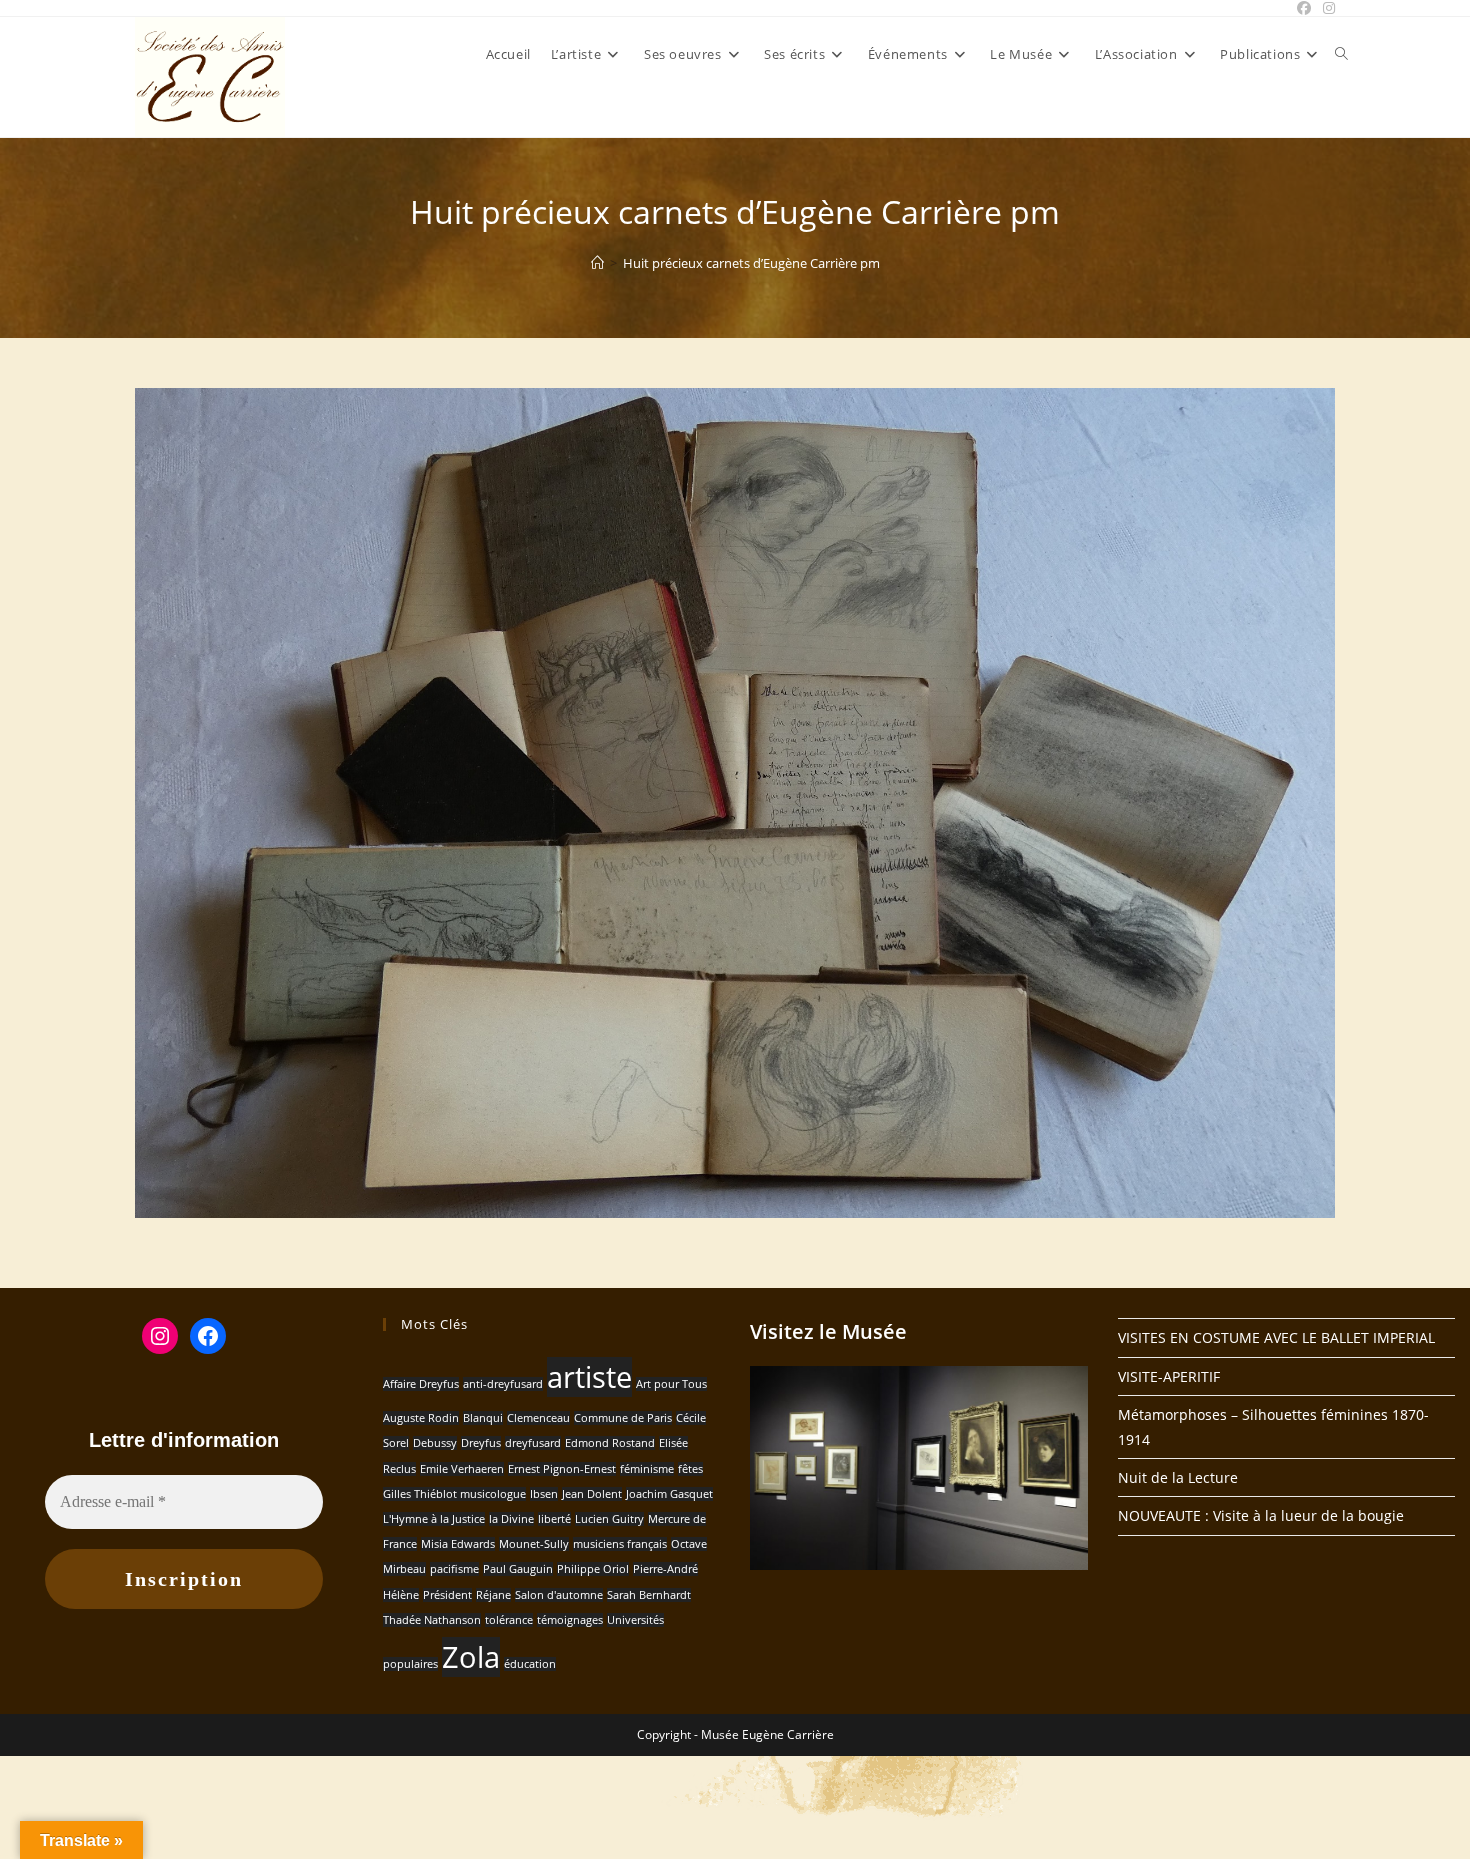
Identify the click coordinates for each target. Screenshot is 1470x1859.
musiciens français (620, 1544)
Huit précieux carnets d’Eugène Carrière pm (751, 263)
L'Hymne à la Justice (434, 1519)
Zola (471, 1657)
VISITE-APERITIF (1169, 1376)
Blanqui (483, 1418)
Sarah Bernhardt (649, 1595)
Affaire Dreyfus (421, 1384)
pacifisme (454, 1569)
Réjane (493, 1595)
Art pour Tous (671, 1384)
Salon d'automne (559, 1595)
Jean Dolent (592, 1494)
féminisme (647, 1469)
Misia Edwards (458, 1544)
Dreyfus (481, 1443)
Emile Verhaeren (462, 1469)
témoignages (570, 1620)
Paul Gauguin (518, 1569)
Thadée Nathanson (432, 1620)
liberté (554, 1519)
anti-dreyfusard (503, 1384)
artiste (589, 1377)
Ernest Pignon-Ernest (562, 1469)
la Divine (511, 1519)
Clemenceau (538, 1418)
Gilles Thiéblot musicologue (454, 1494)
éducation (530, 1664)
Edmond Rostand (610, 1443)
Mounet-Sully (534, 1544)
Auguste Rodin (421, 1418)
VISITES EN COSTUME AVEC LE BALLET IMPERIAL (1276, 1337)
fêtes (690, 1469)
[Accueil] (597, 263)
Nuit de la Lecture (1178, 1477)
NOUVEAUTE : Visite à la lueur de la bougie (1261, 1515)
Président (447, 1595)
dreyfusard (533, 1443)
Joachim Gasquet (669, 1494)
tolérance (509, 1620)
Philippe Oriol (593, 1569)
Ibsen (544, 1494)
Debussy (435, 1443)
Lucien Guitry (609, 1519)
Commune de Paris (623, 1418)
